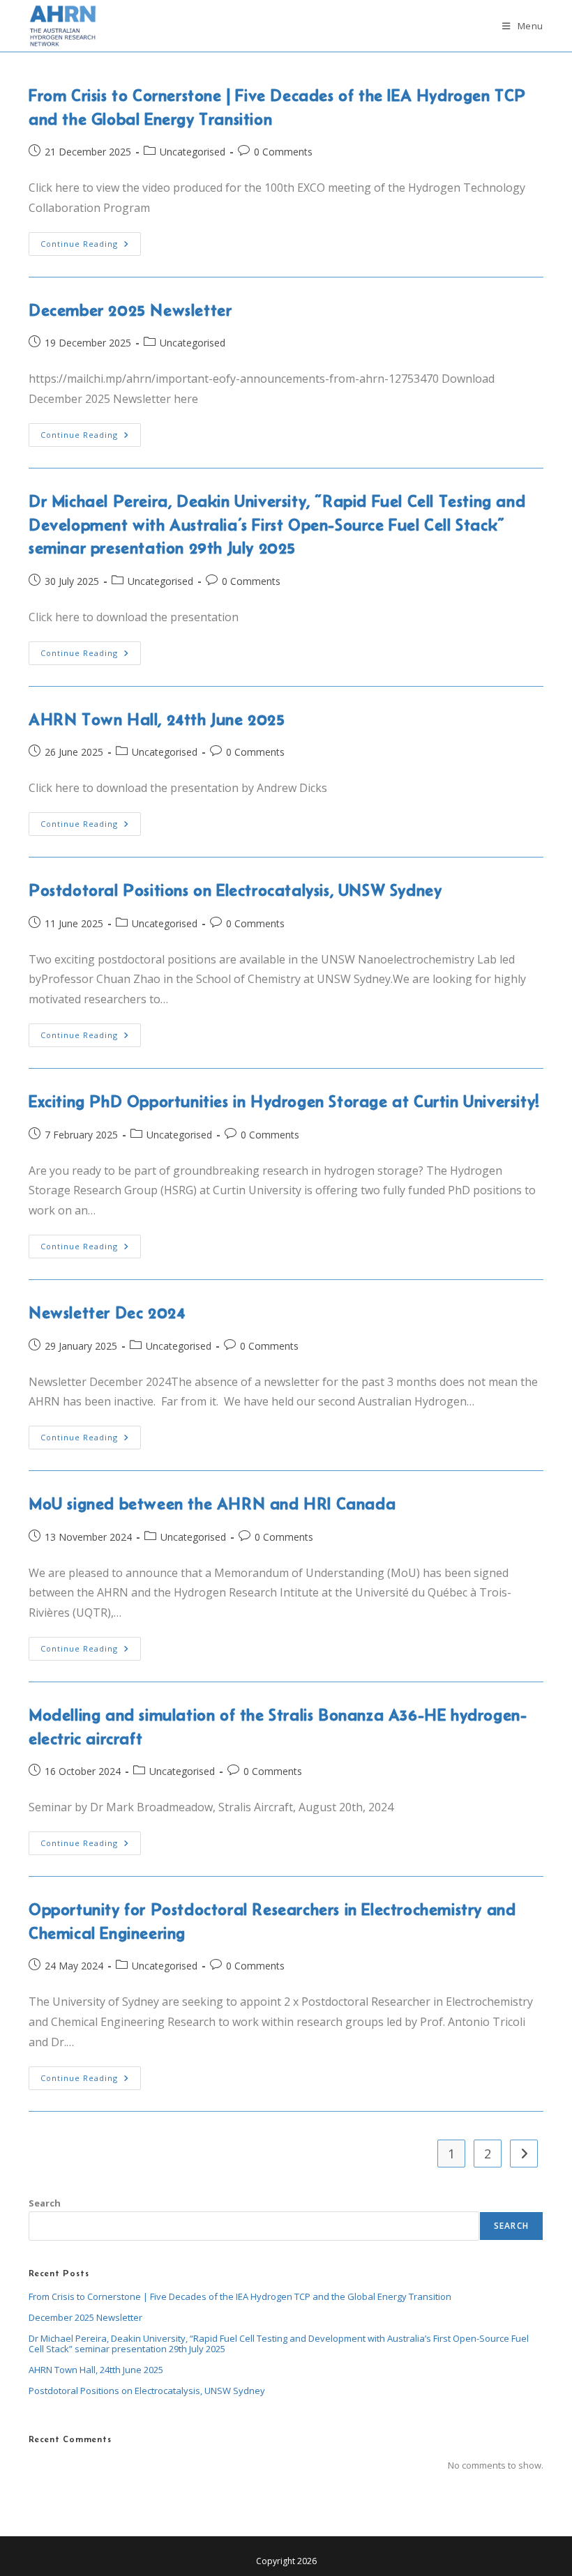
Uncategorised (193, 152)
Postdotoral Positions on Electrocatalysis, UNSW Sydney (235, 890)
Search (45, 2203)
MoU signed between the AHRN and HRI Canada (212, 1503)
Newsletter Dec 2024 (107, 1312)
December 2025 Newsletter (130, 310)
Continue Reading (91, 246)
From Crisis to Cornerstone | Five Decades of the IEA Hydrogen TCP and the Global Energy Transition (240, 2296)
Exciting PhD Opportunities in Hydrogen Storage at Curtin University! (284, 1101)
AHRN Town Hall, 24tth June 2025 (157, 719)
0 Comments (283, 152)
